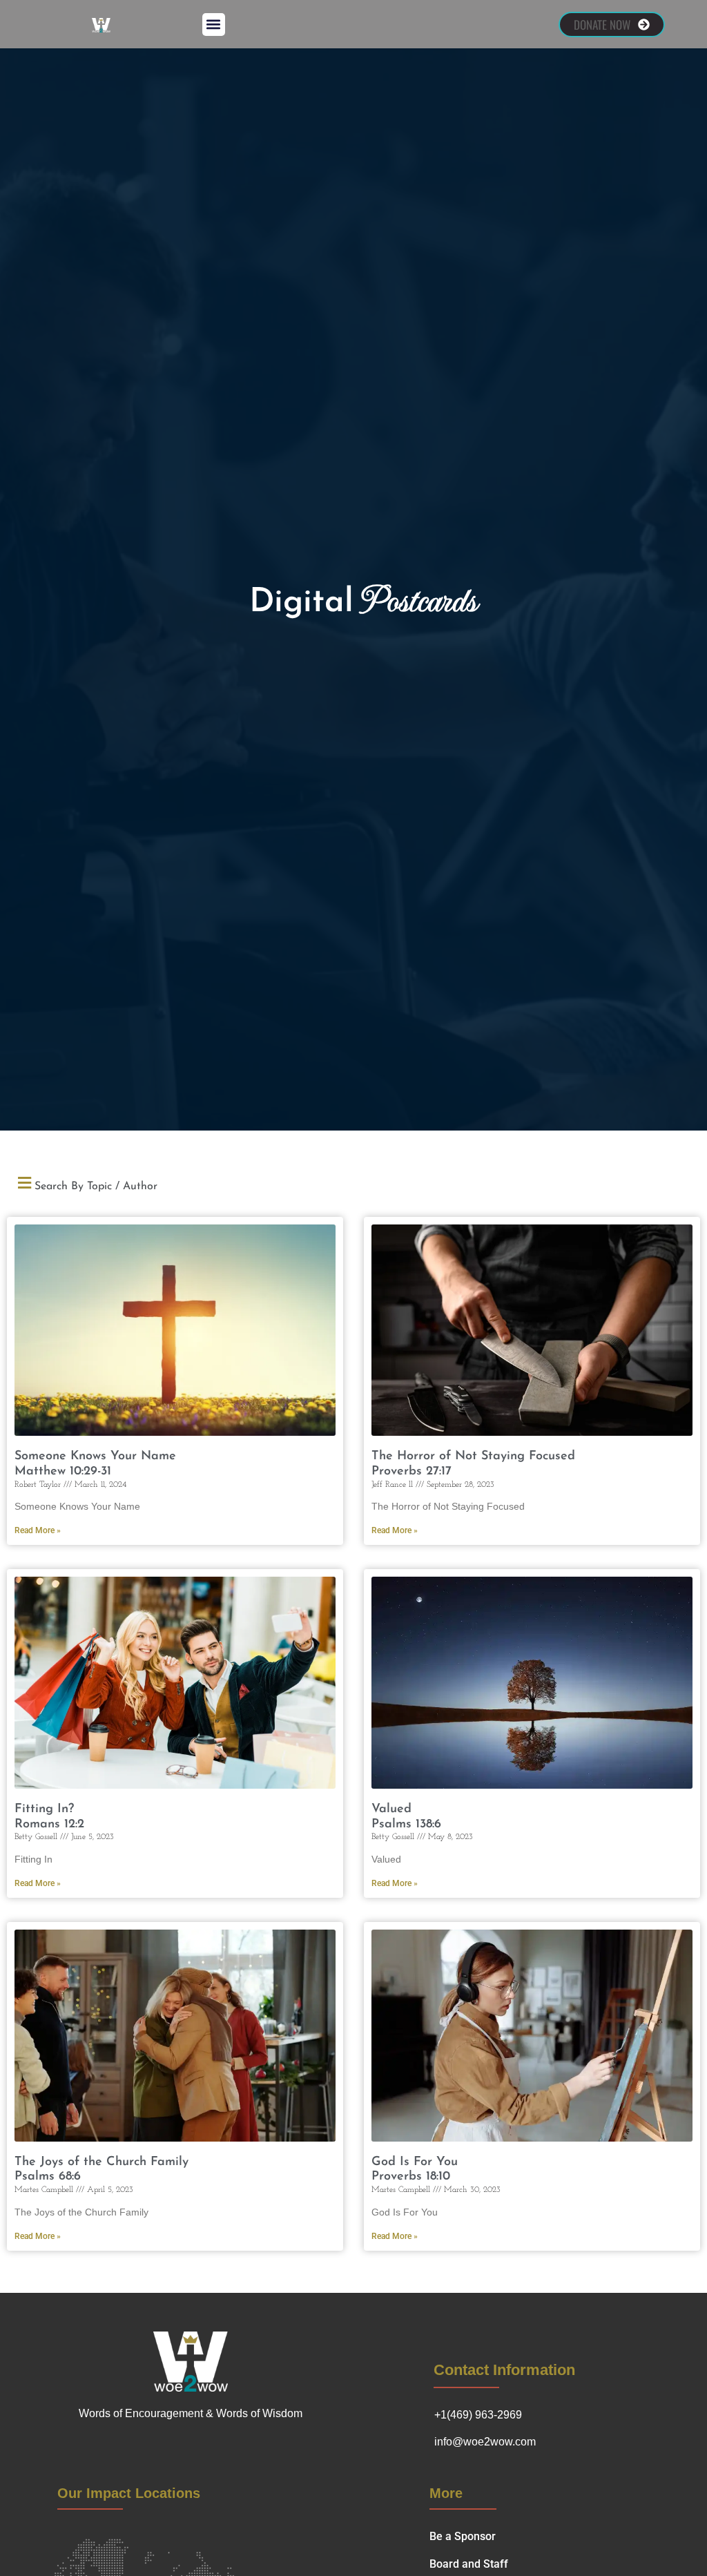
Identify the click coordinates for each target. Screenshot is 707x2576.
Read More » (38, 1530)
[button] (214, 25)
